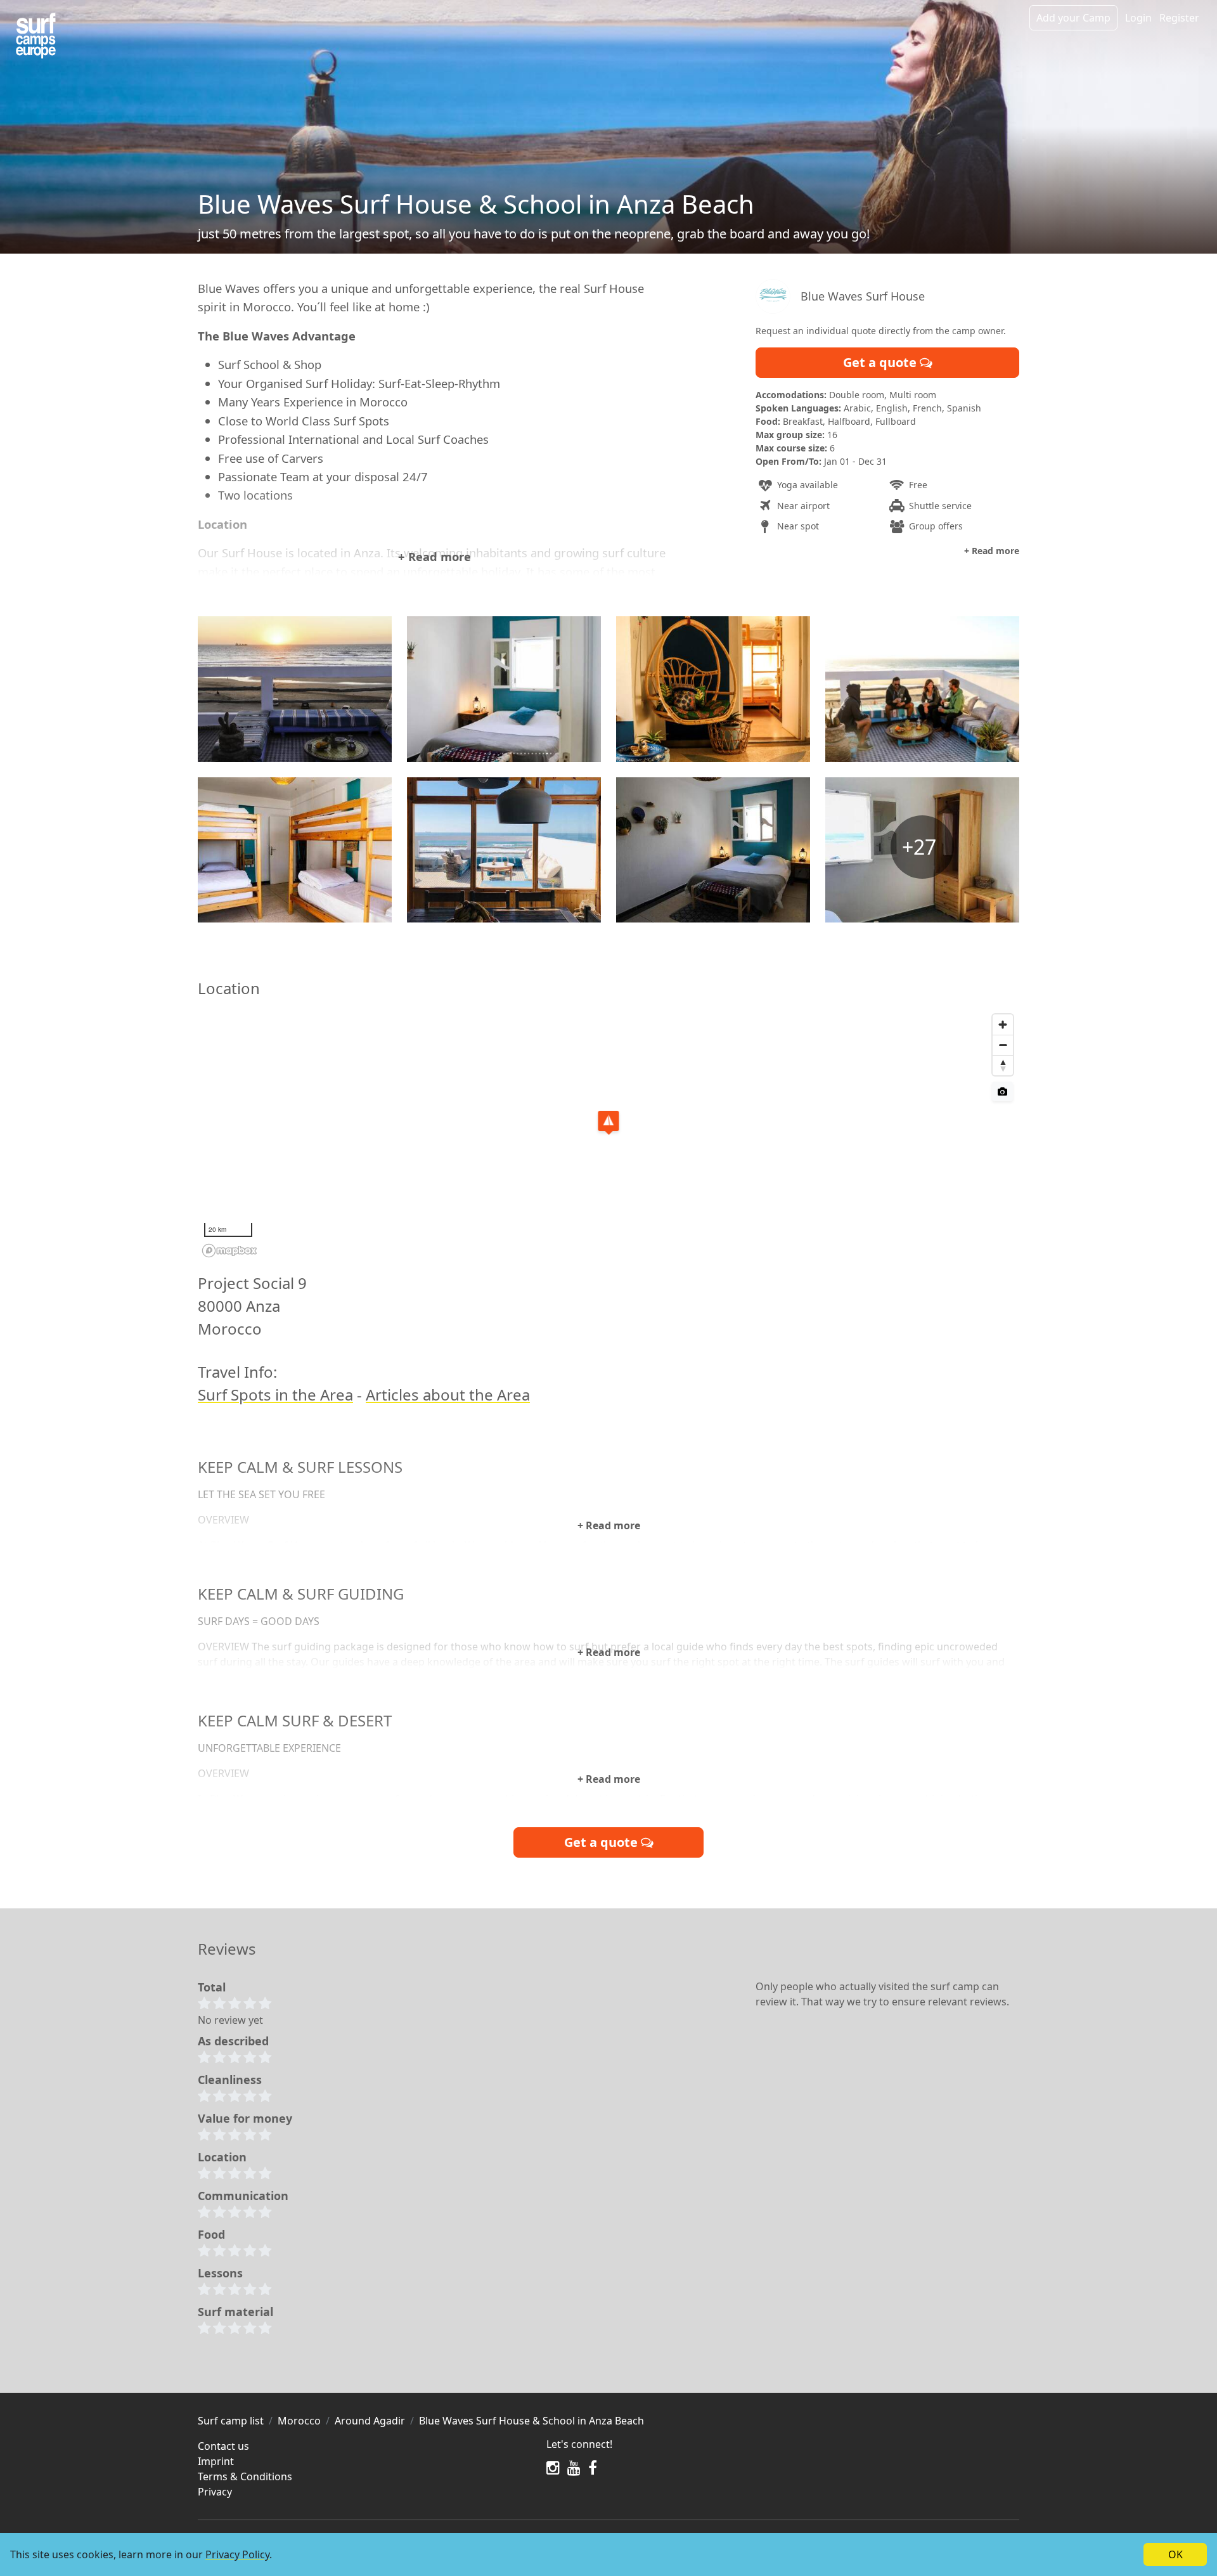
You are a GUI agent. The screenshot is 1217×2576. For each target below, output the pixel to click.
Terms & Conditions (245, 2476)
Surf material (235, 2312)
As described (233, 2041)
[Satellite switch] (1002, 1091)
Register (1179, 18)
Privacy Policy (237, 2554)
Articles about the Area (448, 1395)
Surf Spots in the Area (275, 1395)
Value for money (245, 2118)
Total (212, 1987)
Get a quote (881, 362)
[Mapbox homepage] (229, 1251)
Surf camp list (231, 2421)
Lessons (220, 2273)
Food (211, 2234)
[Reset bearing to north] (1003, 1065)
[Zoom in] (1003, 1025)
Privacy (215, 2492)
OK (1175, 2554)
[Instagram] (553, 2468)
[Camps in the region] (36, 36)
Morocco (299, 2421)
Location (222, 2157)
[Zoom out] (1003, 1045)
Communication (243, 2196)
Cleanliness (230, 2080)
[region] (608, 1135)
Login (1138, 18)
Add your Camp (1073, 18)
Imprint (216, 2461)
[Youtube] (574, 2468)
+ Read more (435, 556)
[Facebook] (593, 2468)
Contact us (223, 2446)
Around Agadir (370, 2421)
